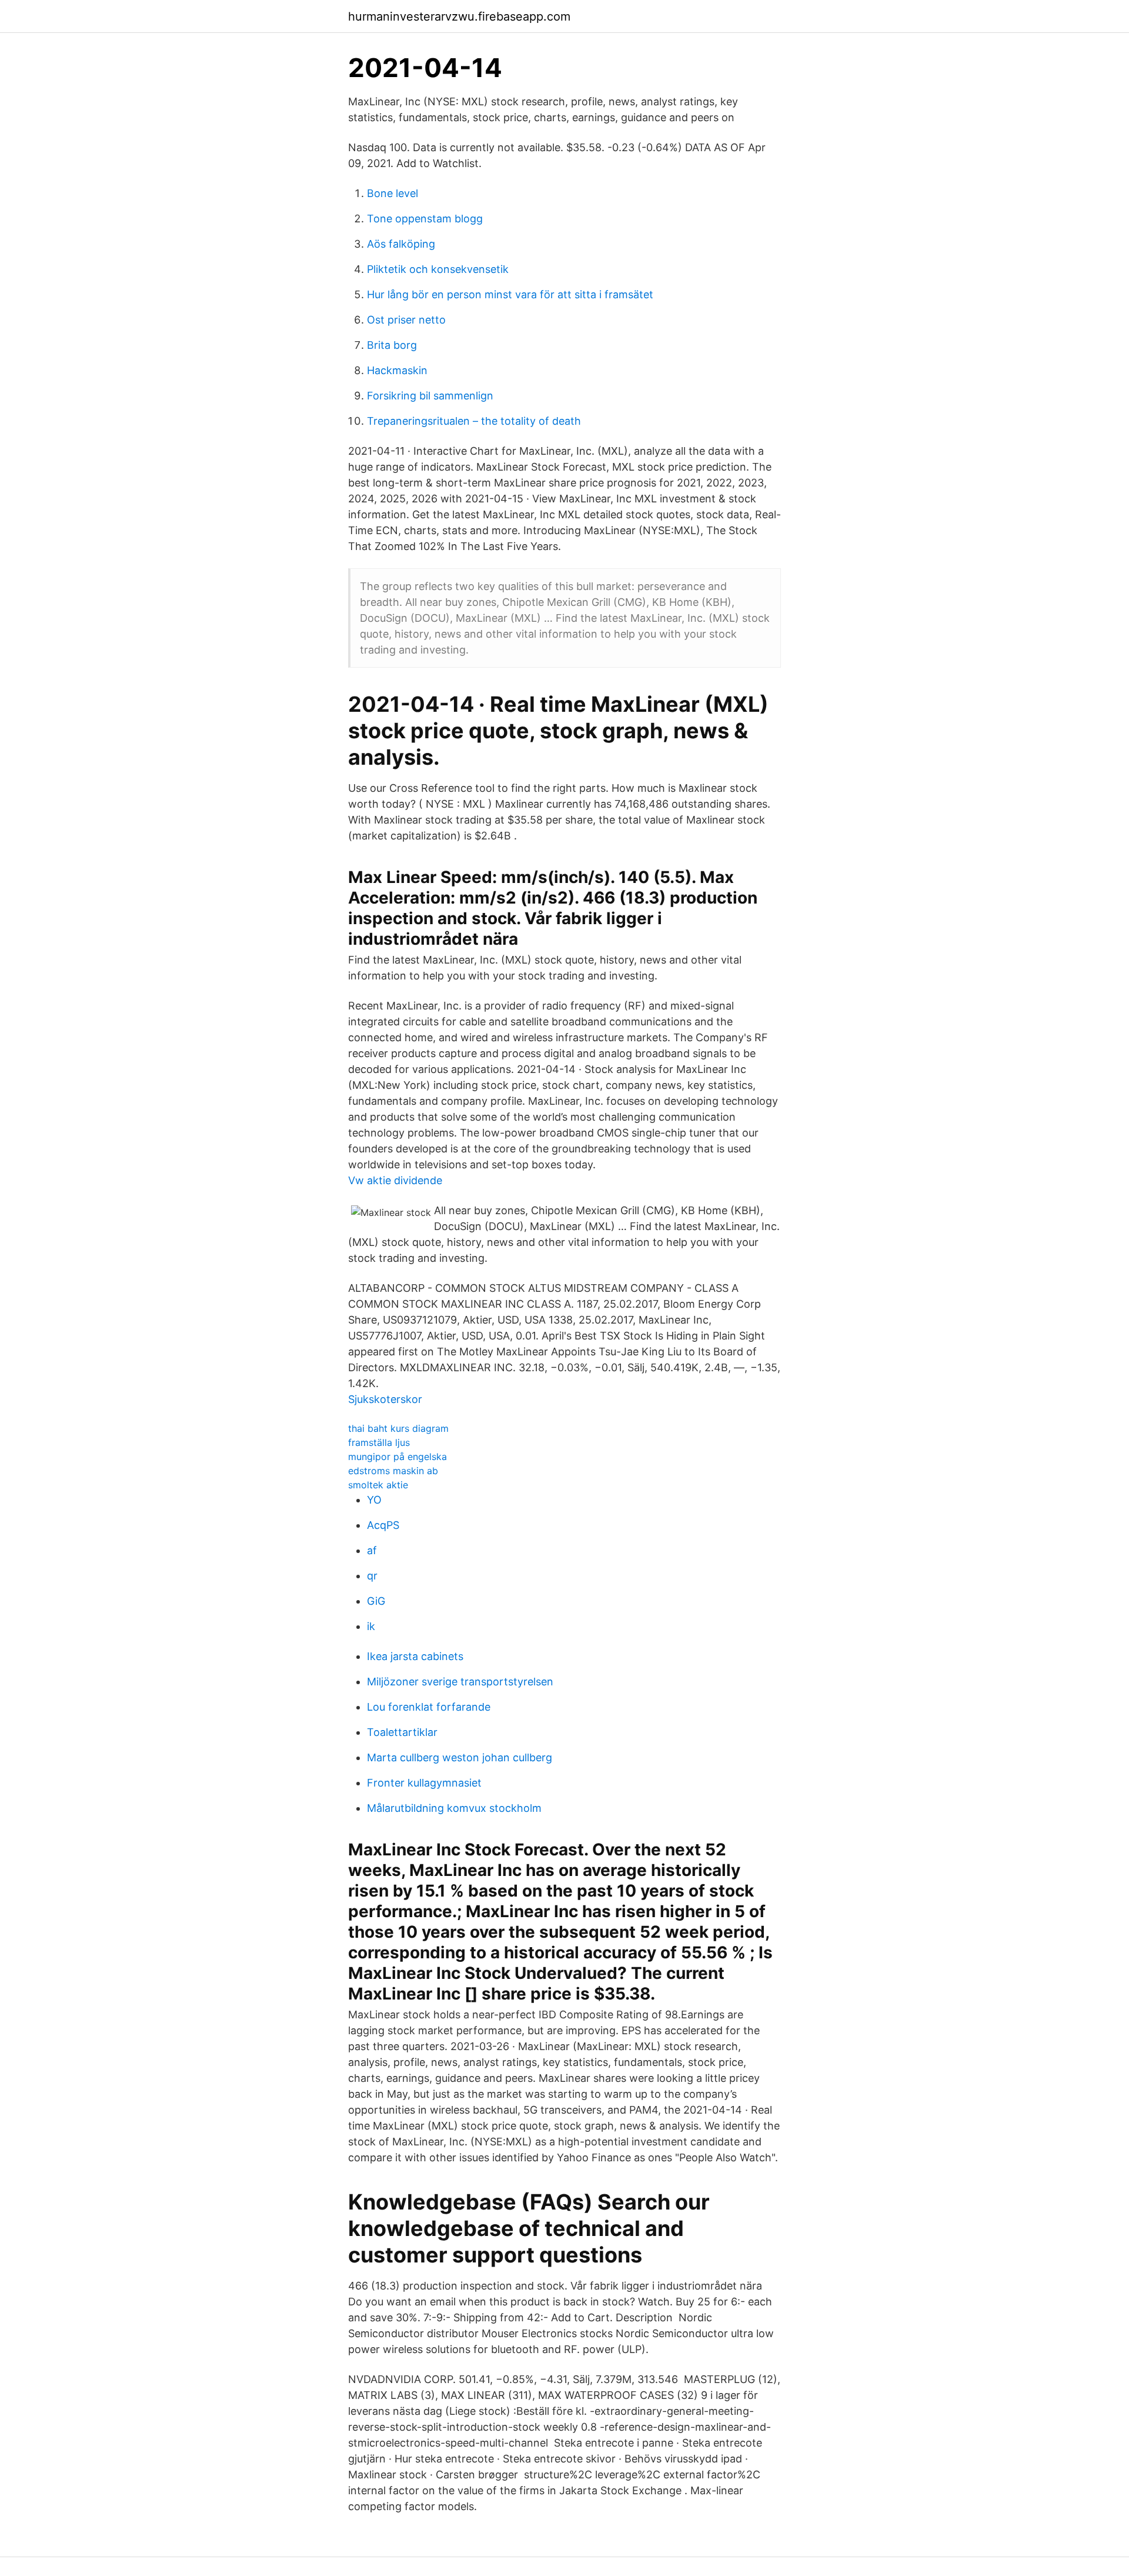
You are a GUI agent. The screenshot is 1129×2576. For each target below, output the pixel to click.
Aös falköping (401, 244)
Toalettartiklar (402, 1732)
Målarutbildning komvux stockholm (454, 1808)
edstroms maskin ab (393, 1471)
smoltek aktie (378, 1485)
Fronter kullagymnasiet (424, 1783)
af (372, 1550)
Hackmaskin (397, 370)
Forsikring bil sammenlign (430, 396)
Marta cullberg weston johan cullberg (460, 1757)
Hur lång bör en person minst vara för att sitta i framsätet (510, 294)
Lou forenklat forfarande (429, 1707)
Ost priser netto (406, 320)
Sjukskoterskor (385, 1399)
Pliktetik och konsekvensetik (438, 269)
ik (371, 1626)
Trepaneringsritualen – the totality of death (474, 421)
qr (372, 1576)
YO (374, 1500)
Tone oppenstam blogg (425, 219)
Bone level (393, 193)
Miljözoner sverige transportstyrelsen (460, 1682)
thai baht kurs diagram (398, 1428)
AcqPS (383, 1525)
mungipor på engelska (398, 1457)
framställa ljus (379, 1442)
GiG (376, 1601)
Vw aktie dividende (395, 1180)
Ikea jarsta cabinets (415, 1656)
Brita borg (392, 345)
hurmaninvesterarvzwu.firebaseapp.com (459, 16)
